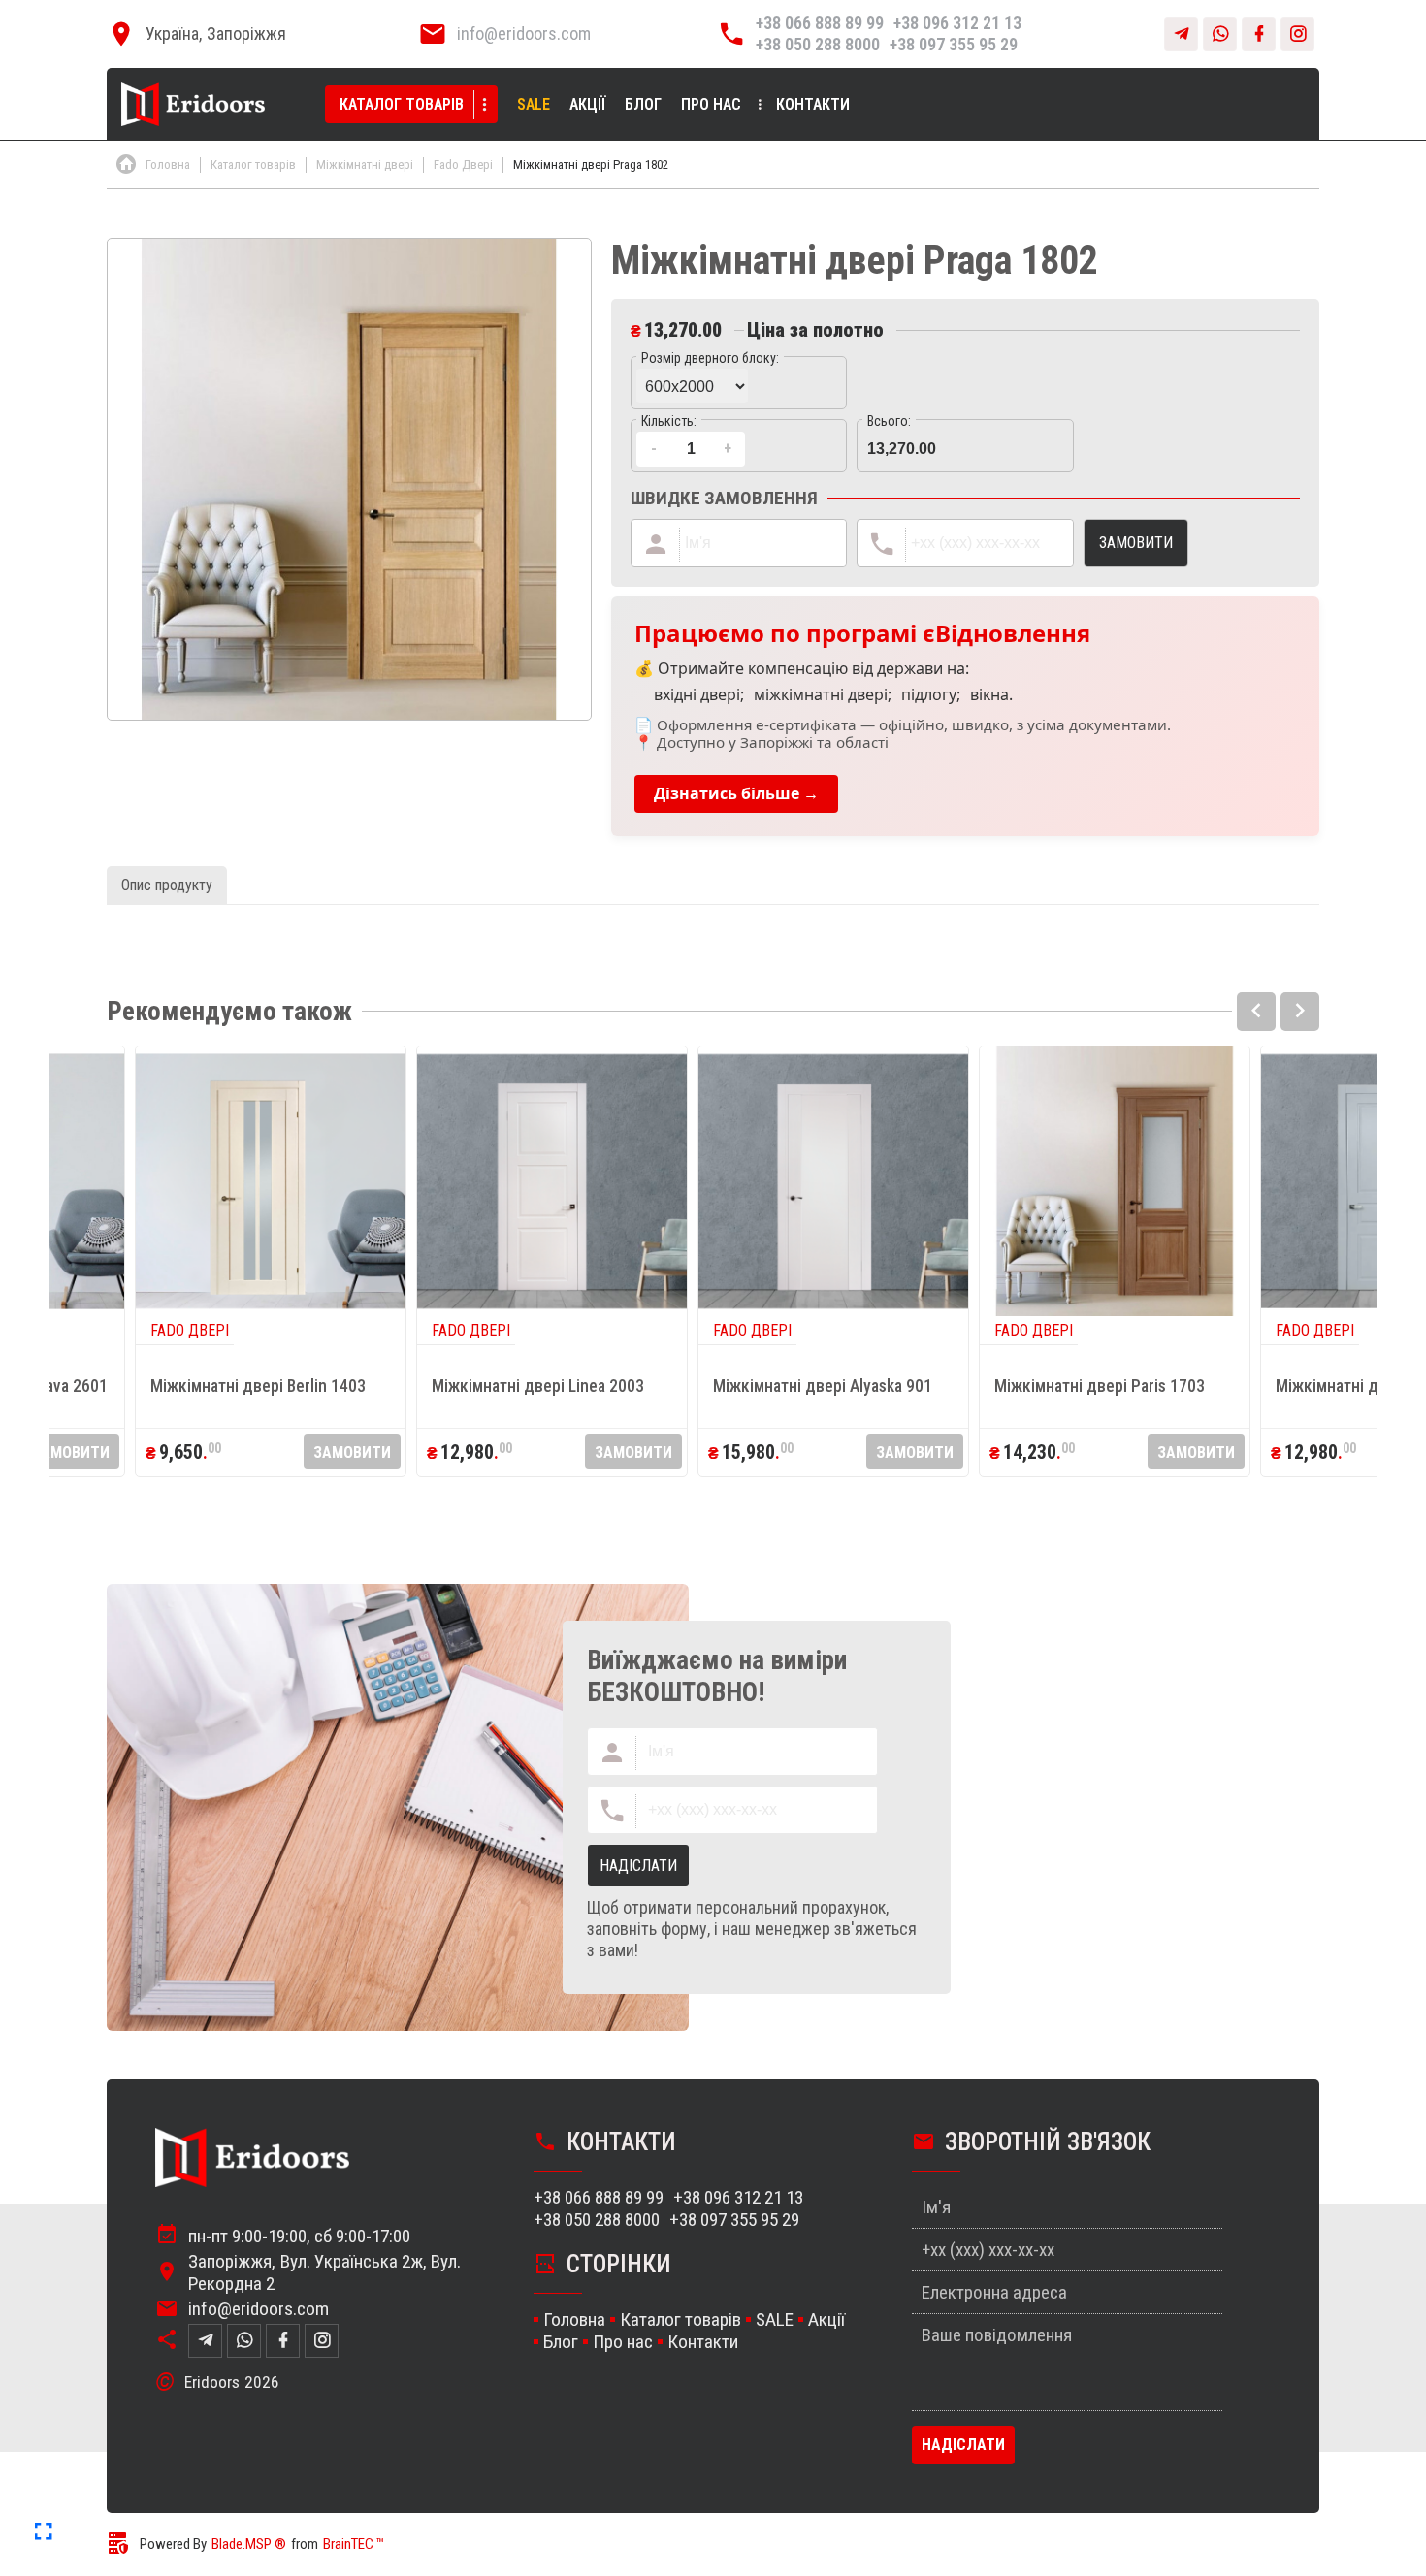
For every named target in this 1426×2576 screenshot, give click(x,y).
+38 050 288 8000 (818, 44)
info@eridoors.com (524, 33)
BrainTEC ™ (354, 2544)
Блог (643, 104)
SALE (534, 104)
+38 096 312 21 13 (957, 23)
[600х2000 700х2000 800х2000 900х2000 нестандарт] (739, 383)
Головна (574, 2319)
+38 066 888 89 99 (820, 23)
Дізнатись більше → (736, 793)
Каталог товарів (402, 104)
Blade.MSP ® (249, 2544)
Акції (587, 104)
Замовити (71, 1452)
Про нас (711, 104)
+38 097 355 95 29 (954, 44)
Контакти (813, 104)
